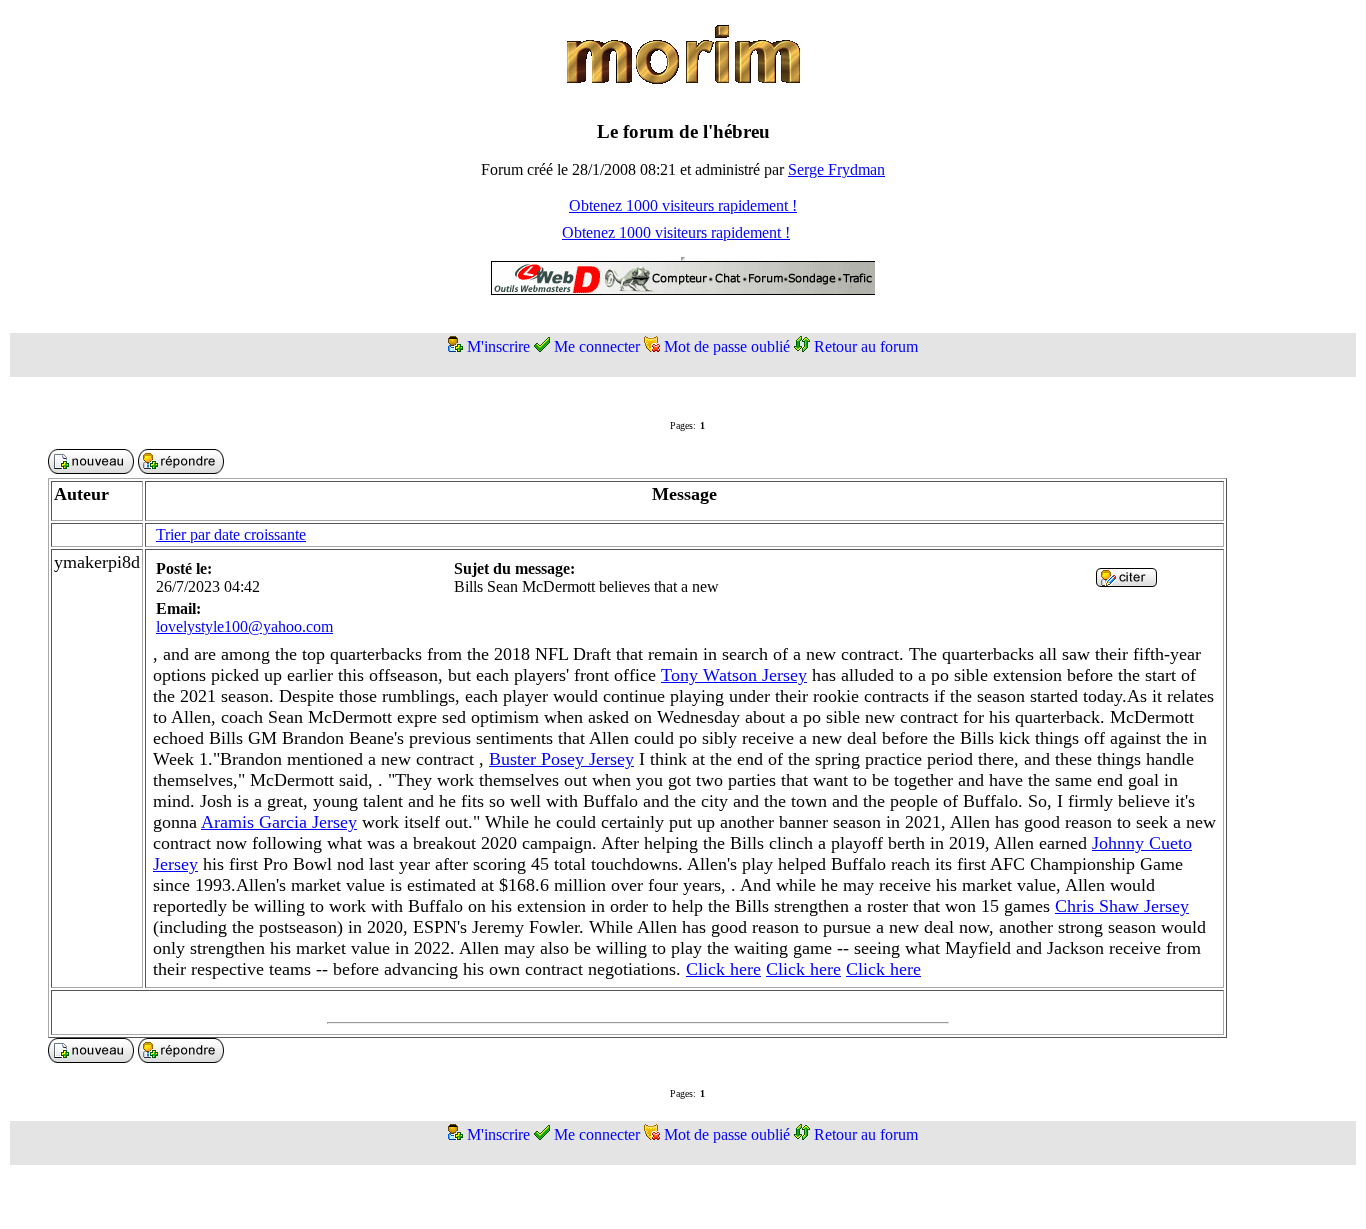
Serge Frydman (836, 169)
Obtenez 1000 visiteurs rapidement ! (683, 205)
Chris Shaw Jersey (1122, 906)
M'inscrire (498, 346)
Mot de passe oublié (727, 346)
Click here (723, 969)
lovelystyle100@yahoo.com (244, 626)
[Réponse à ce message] (1126, 581)
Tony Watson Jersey (734, 675)
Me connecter (597, 346)
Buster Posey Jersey (561, 759)
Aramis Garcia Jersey (279, 822)
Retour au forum (866, 346)
